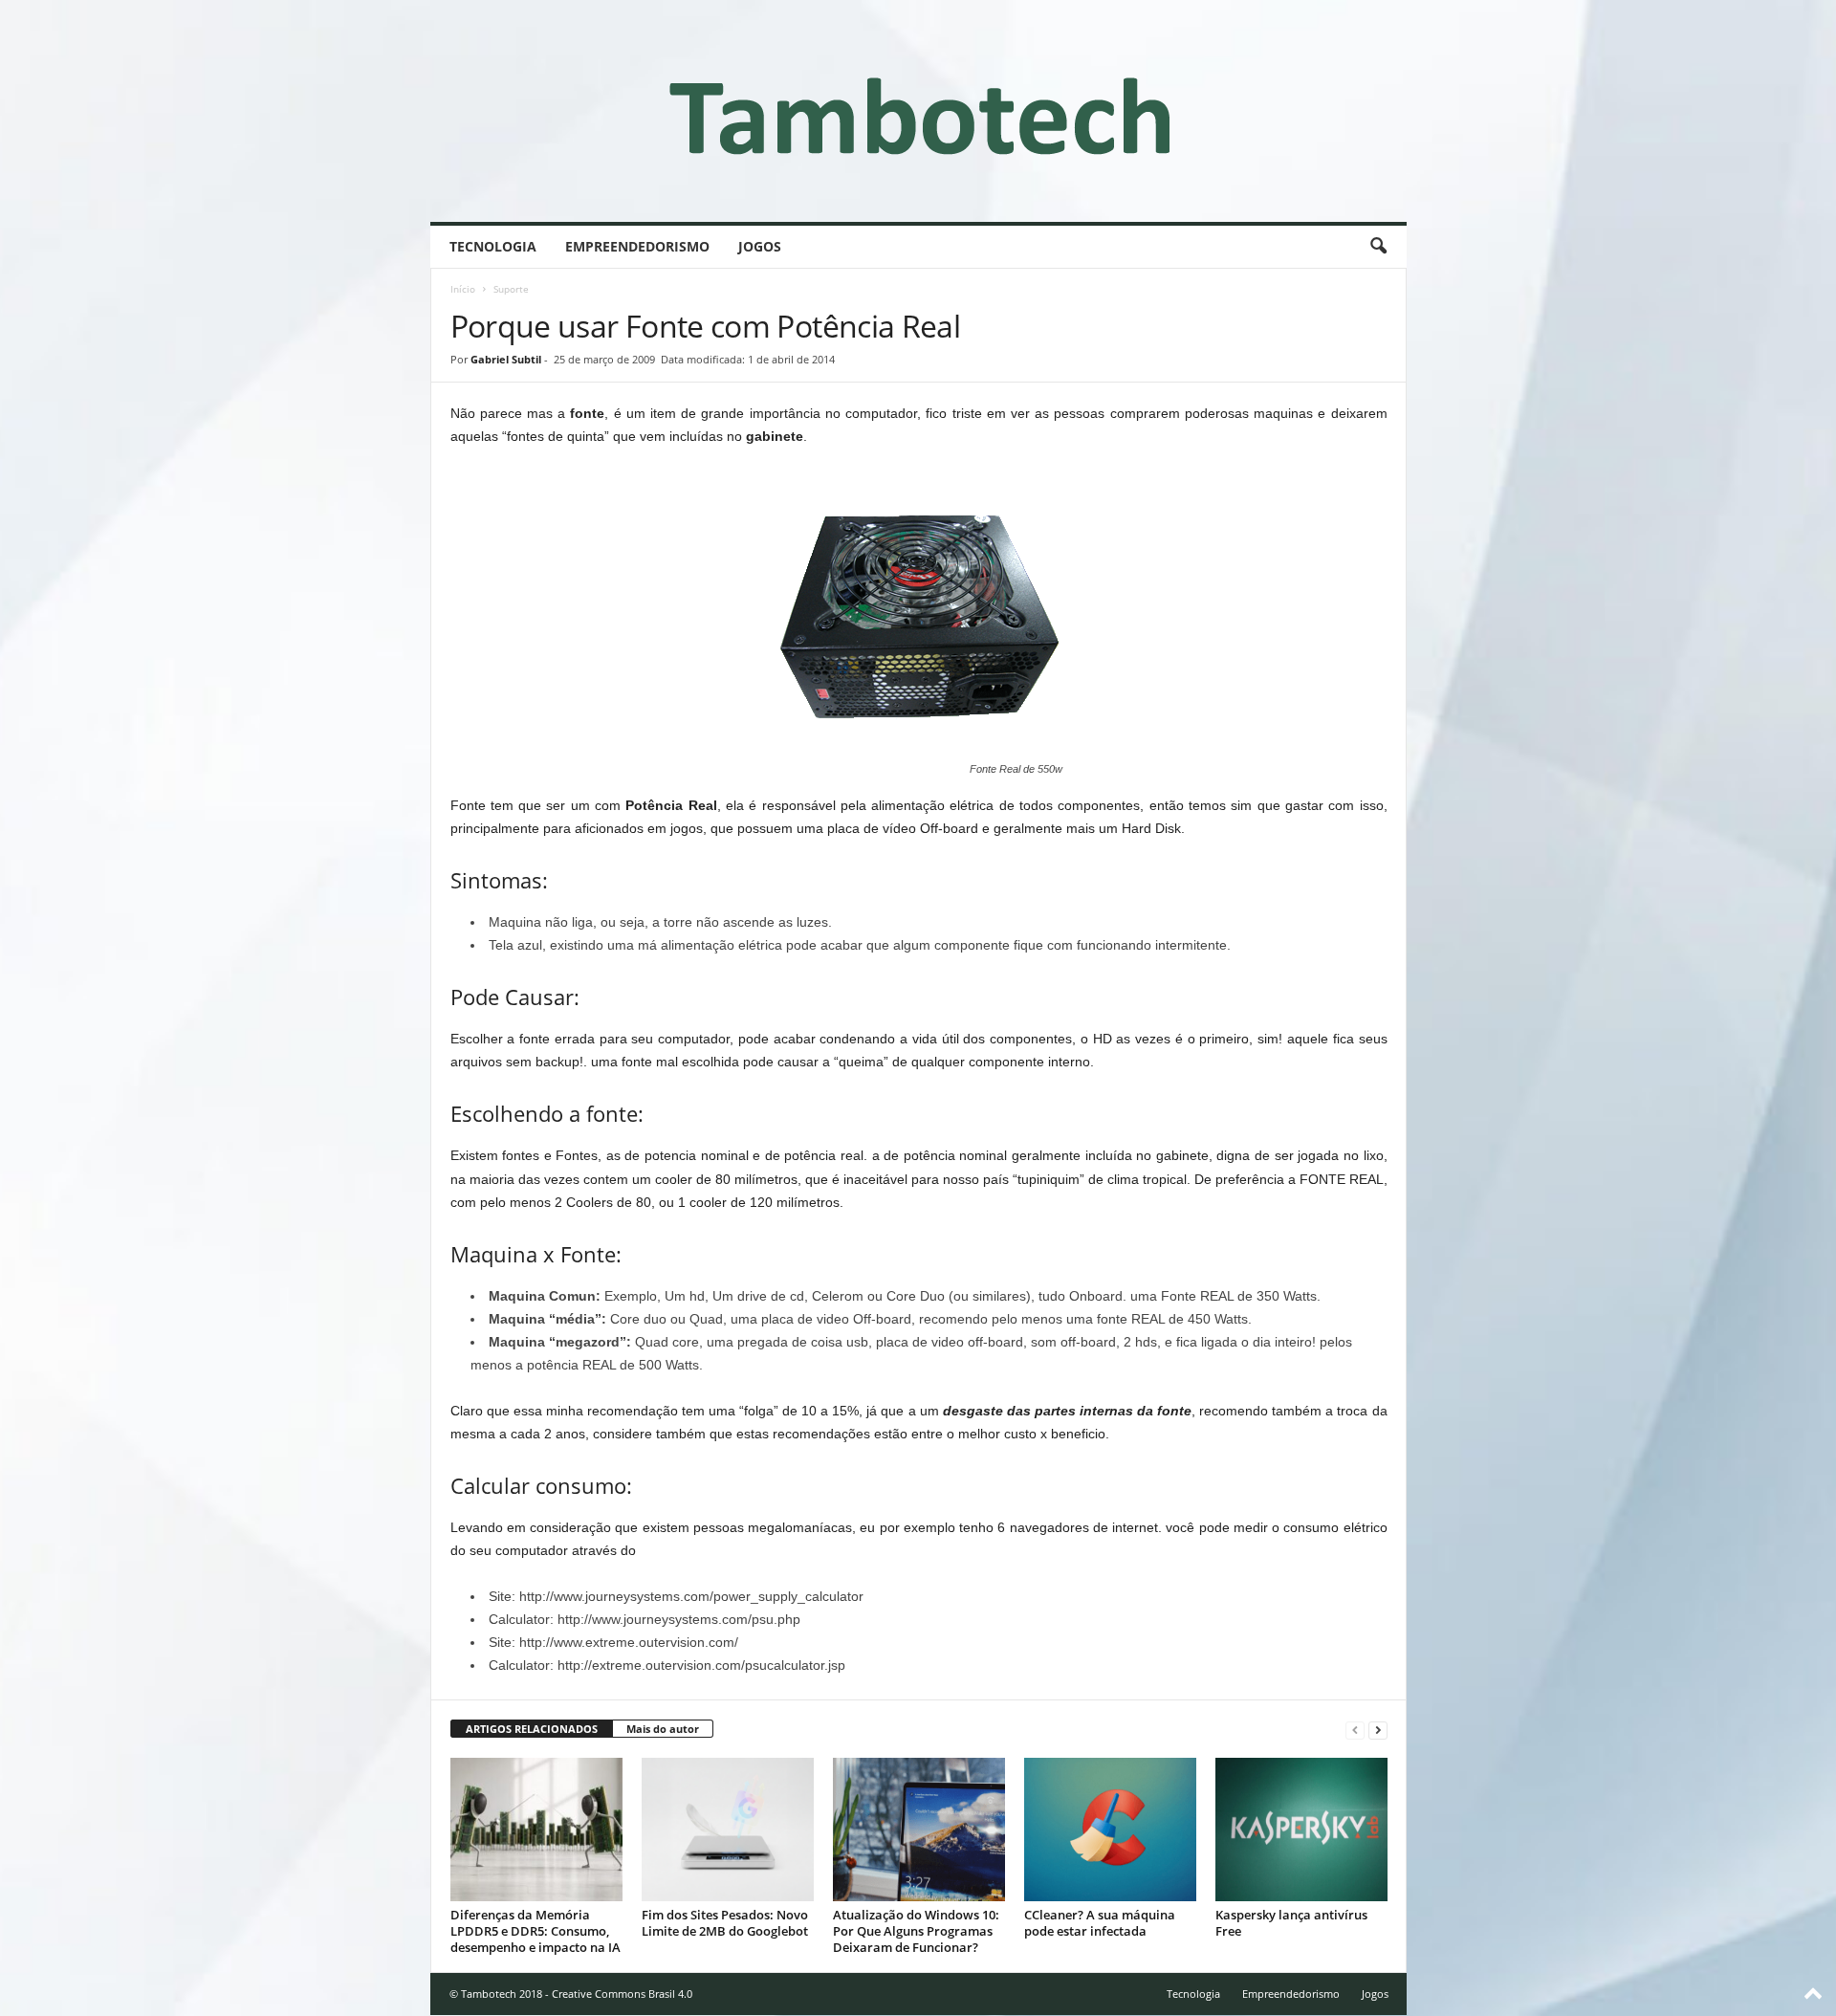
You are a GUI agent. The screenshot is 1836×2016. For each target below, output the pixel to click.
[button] (1378, 247)
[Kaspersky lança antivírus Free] (1301, 1830)
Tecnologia (493, 246)
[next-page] (1378, 1730)
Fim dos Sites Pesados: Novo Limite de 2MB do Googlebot (725, 1923)
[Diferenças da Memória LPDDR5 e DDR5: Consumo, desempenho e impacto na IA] (536, 1830)
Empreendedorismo (637, 246)
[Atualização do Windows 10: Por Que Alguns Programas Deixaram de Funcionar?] (919, 1830)
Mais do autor (663, 1729)
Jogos (760, 246)
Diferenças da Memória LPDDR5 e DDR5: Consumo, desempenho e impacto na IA (535, 1931)
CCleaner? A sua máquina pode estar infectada (1100, 1923)
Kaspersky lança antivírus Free (1291, 1923)
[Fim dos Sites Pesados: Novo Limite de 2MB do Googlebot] (728, 1830)
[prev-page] (1355, 1730)
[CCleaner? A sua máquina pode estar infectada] (1110, 1830)
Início (463, 289)
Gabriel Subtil (506, 359)
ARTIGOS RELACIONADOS (532, 1729)
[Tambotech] (918, 111)
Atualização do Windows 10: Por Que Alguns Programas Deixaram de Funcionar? (916, 1931)
